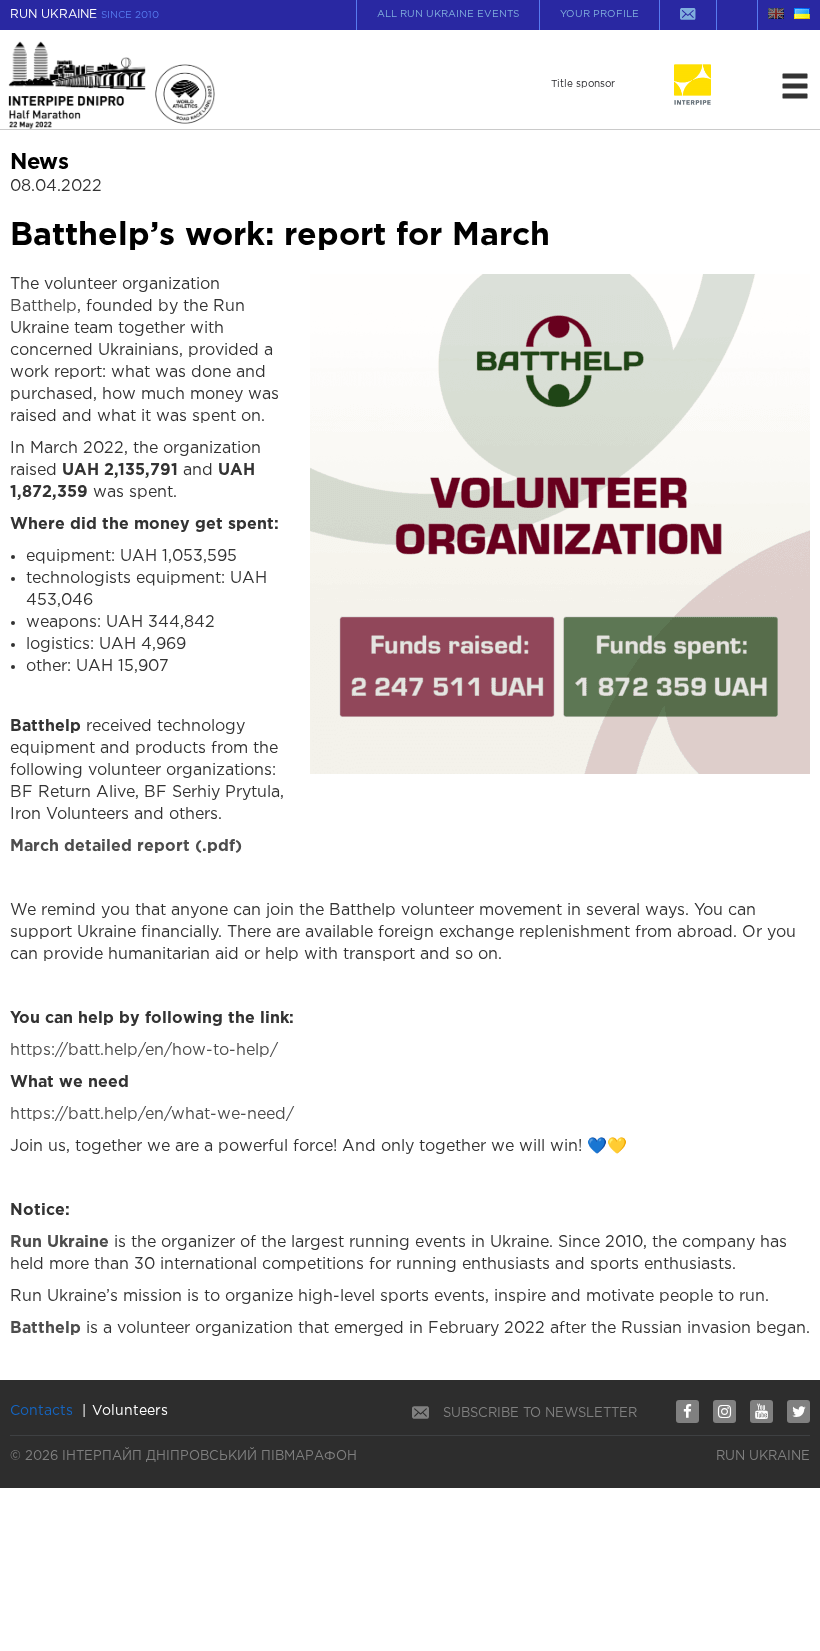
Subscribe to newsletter (540, 1413)
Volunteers (130, 1411)
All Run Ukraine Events (448, 14)
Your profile (599, 14)
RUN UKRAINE (84, 14)
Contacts (41, 1411)
